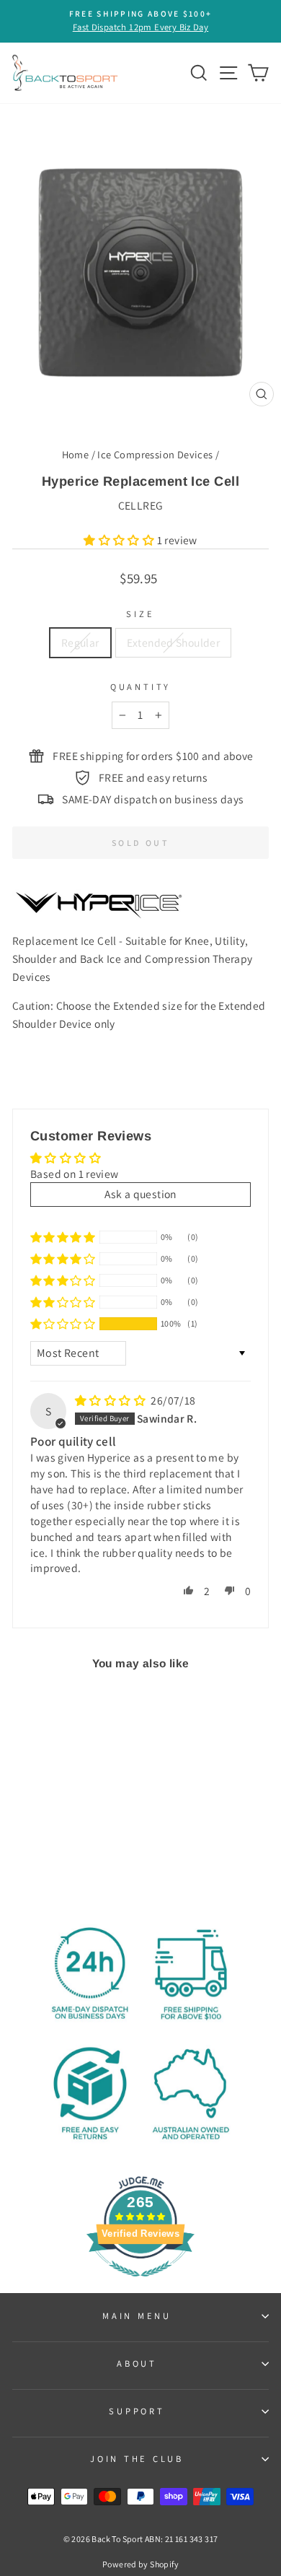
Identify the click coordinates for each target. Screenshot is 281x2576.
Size (140, 614)
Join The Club (137, 2459)
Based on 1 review (75, 1174)
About (137, 2363)
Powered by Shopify (140, 2564)
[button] (120, 540)
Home (76, 454)
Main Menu (137, 2316)
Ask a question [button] (140, 1194)
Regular (80, 642)
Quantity (140, 687)
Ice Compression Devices (155, 454)
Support (137, 2411)
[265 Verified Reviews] (140, 2284)
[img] (111, 1400)
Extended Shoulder (174, 642)
